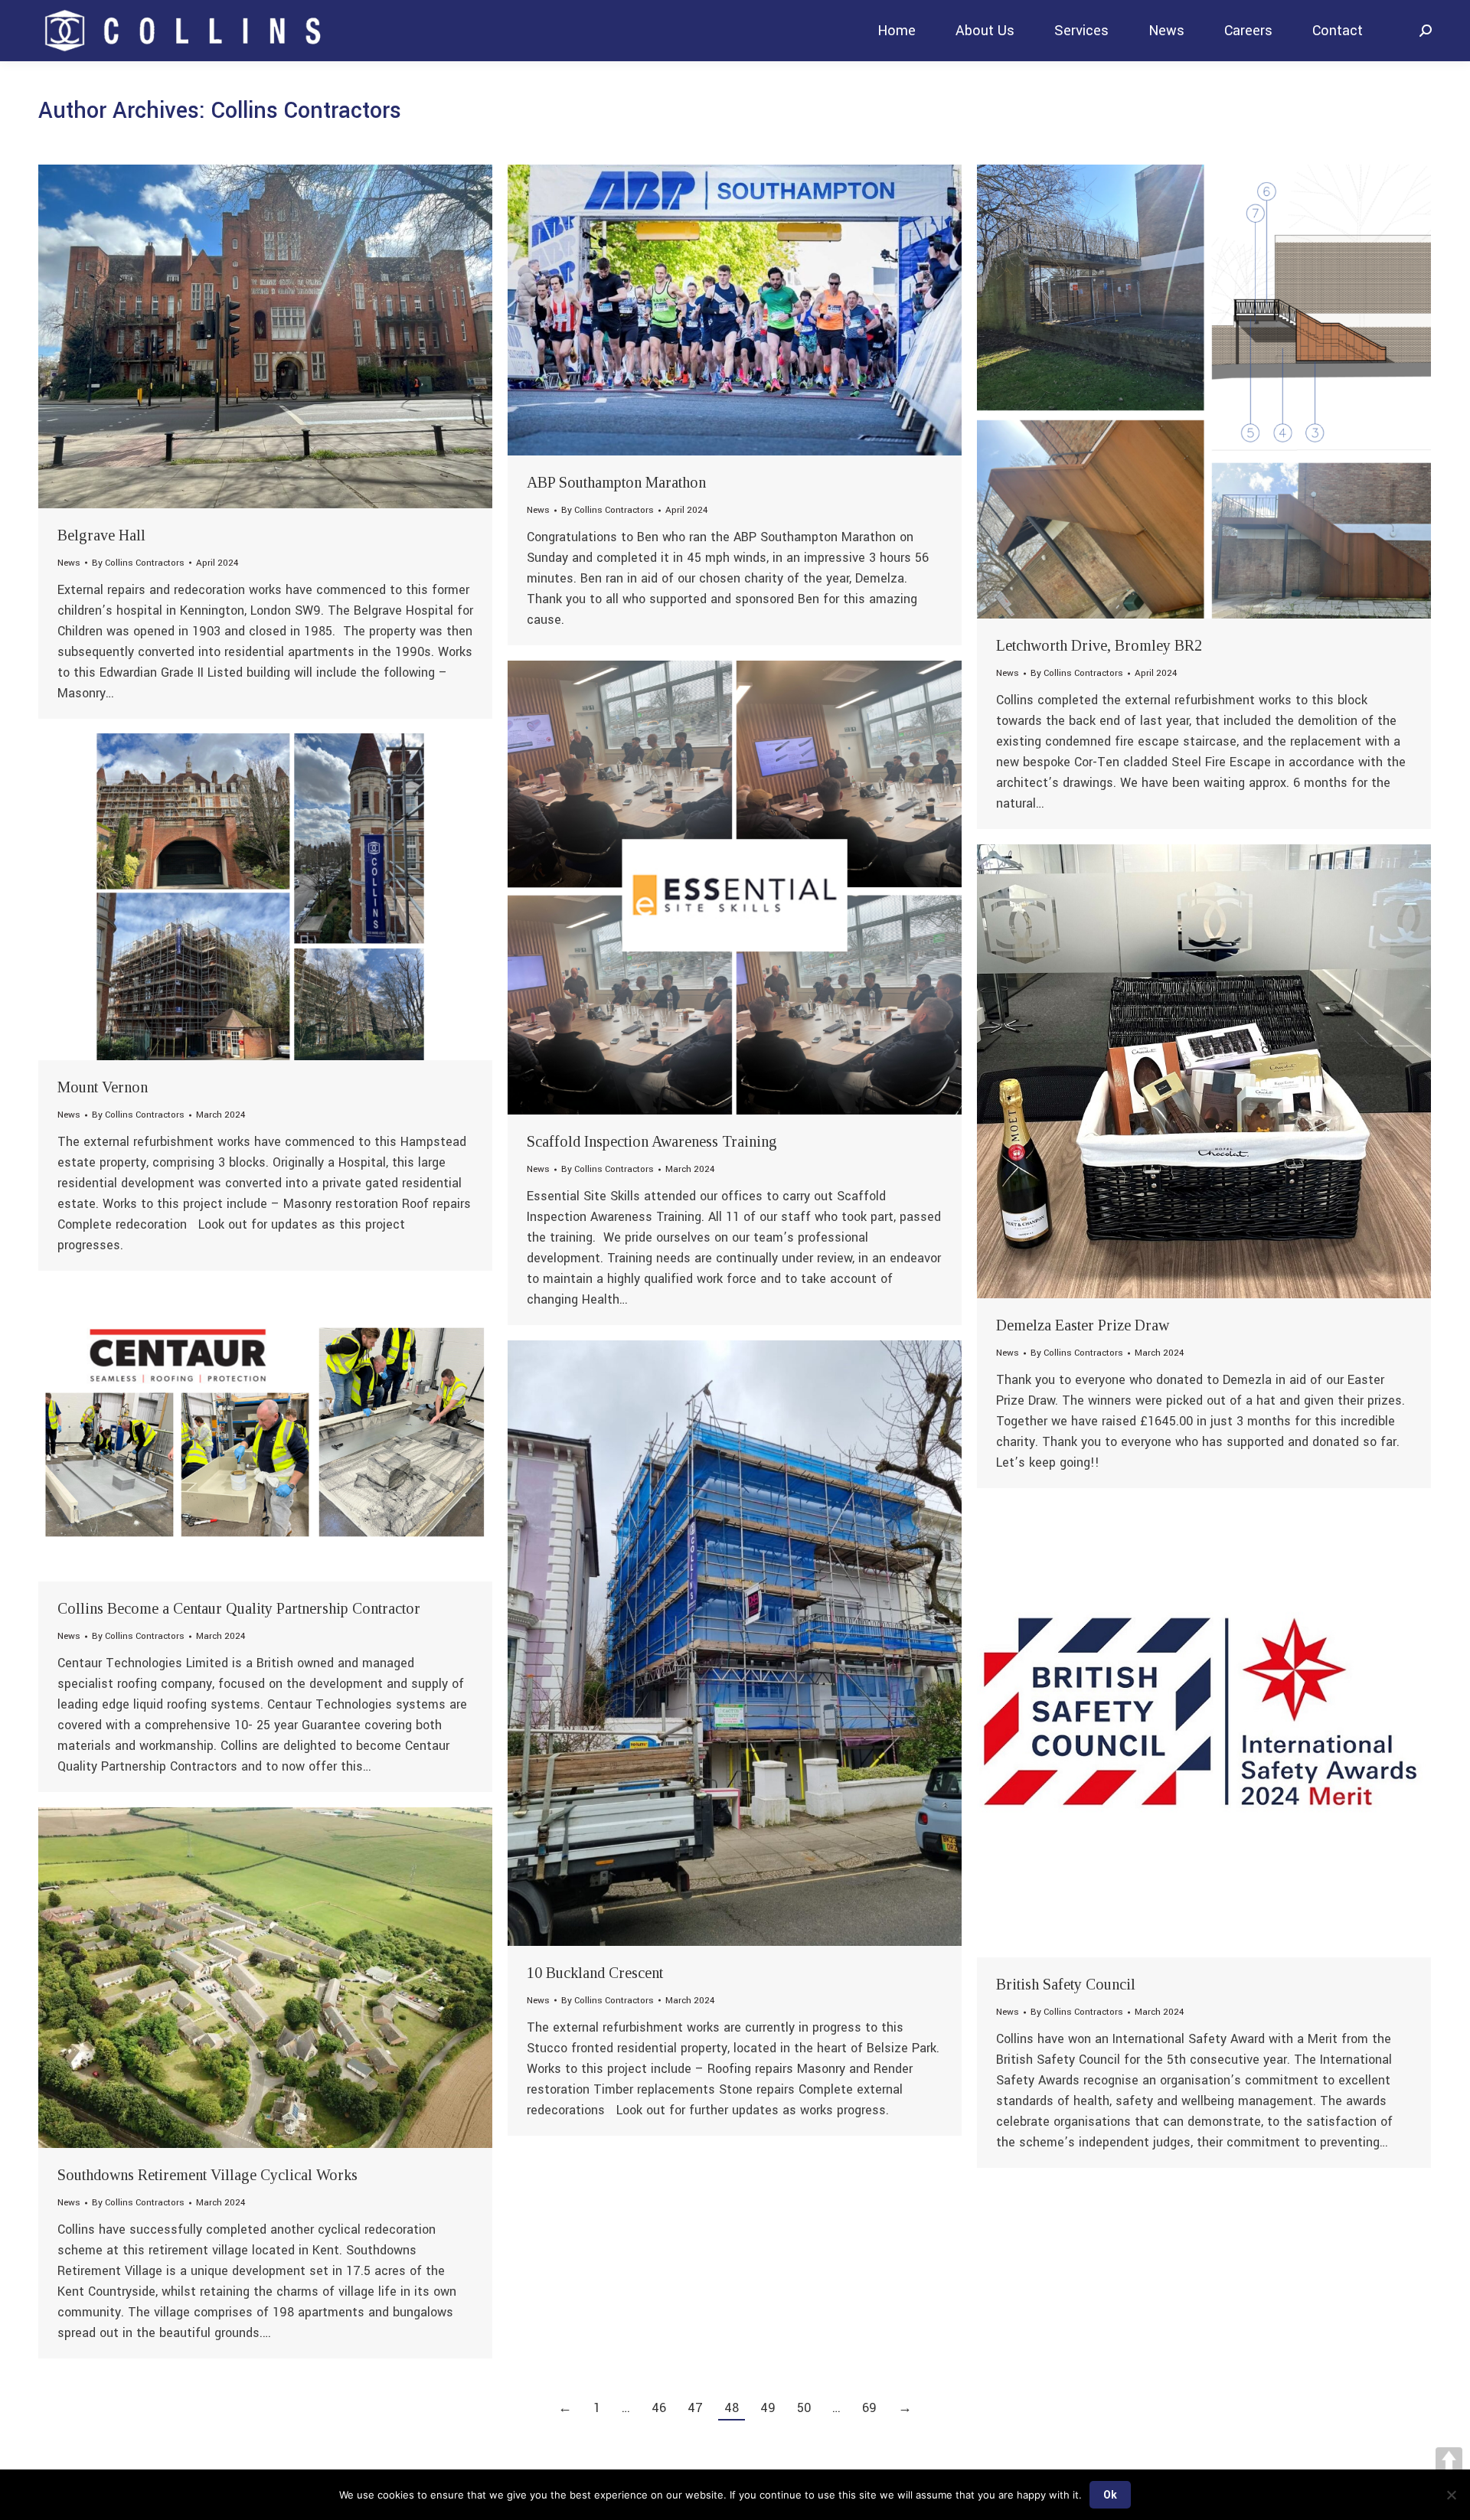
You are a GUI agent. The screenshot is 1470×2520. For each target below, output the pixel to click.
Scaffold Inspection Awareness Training (652, 1141)
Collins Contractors (306, 111)
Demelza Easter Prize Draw (1083, 1325)
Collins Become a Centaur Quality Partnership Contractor (239, 1608)
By (138, 563)
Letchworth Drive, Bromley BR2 (1099, 645)
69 (869, 2408)
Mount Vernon (103, 1087)
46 (659, 2408)
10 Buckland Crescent (595, 1973)
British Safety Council (1066, 1984)
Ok (1110, 2495)
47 (695, 2408)
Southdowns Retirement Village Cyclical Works (207, 2175)
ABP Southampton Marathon (616, 482)
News (69, 563)
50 (804, 2408)
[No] (1451, 2495)
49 (768, 2408)
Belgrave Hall (101, 535)
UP (1449, 2461)
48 (732, 2408)
